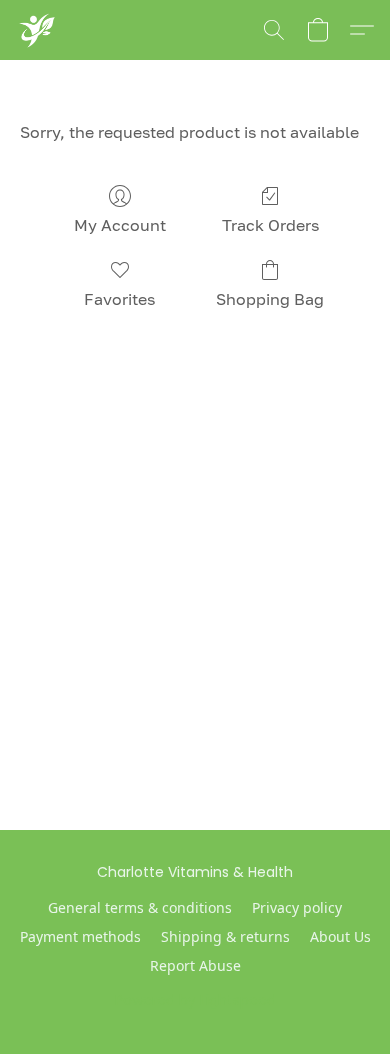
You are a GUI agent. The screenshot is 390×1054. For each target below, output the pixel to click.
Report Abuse (195, 965)
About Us (340, 936)
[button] (36, 30)
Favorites (119, 299)
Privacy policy (297, 907)
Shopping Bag (270, 299)
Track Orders (270, 225)
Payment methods (80, 936)
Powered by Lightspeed (195, 1000)
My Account (120, 225)
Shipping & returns (225, 936)
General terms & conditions (140, 907)
